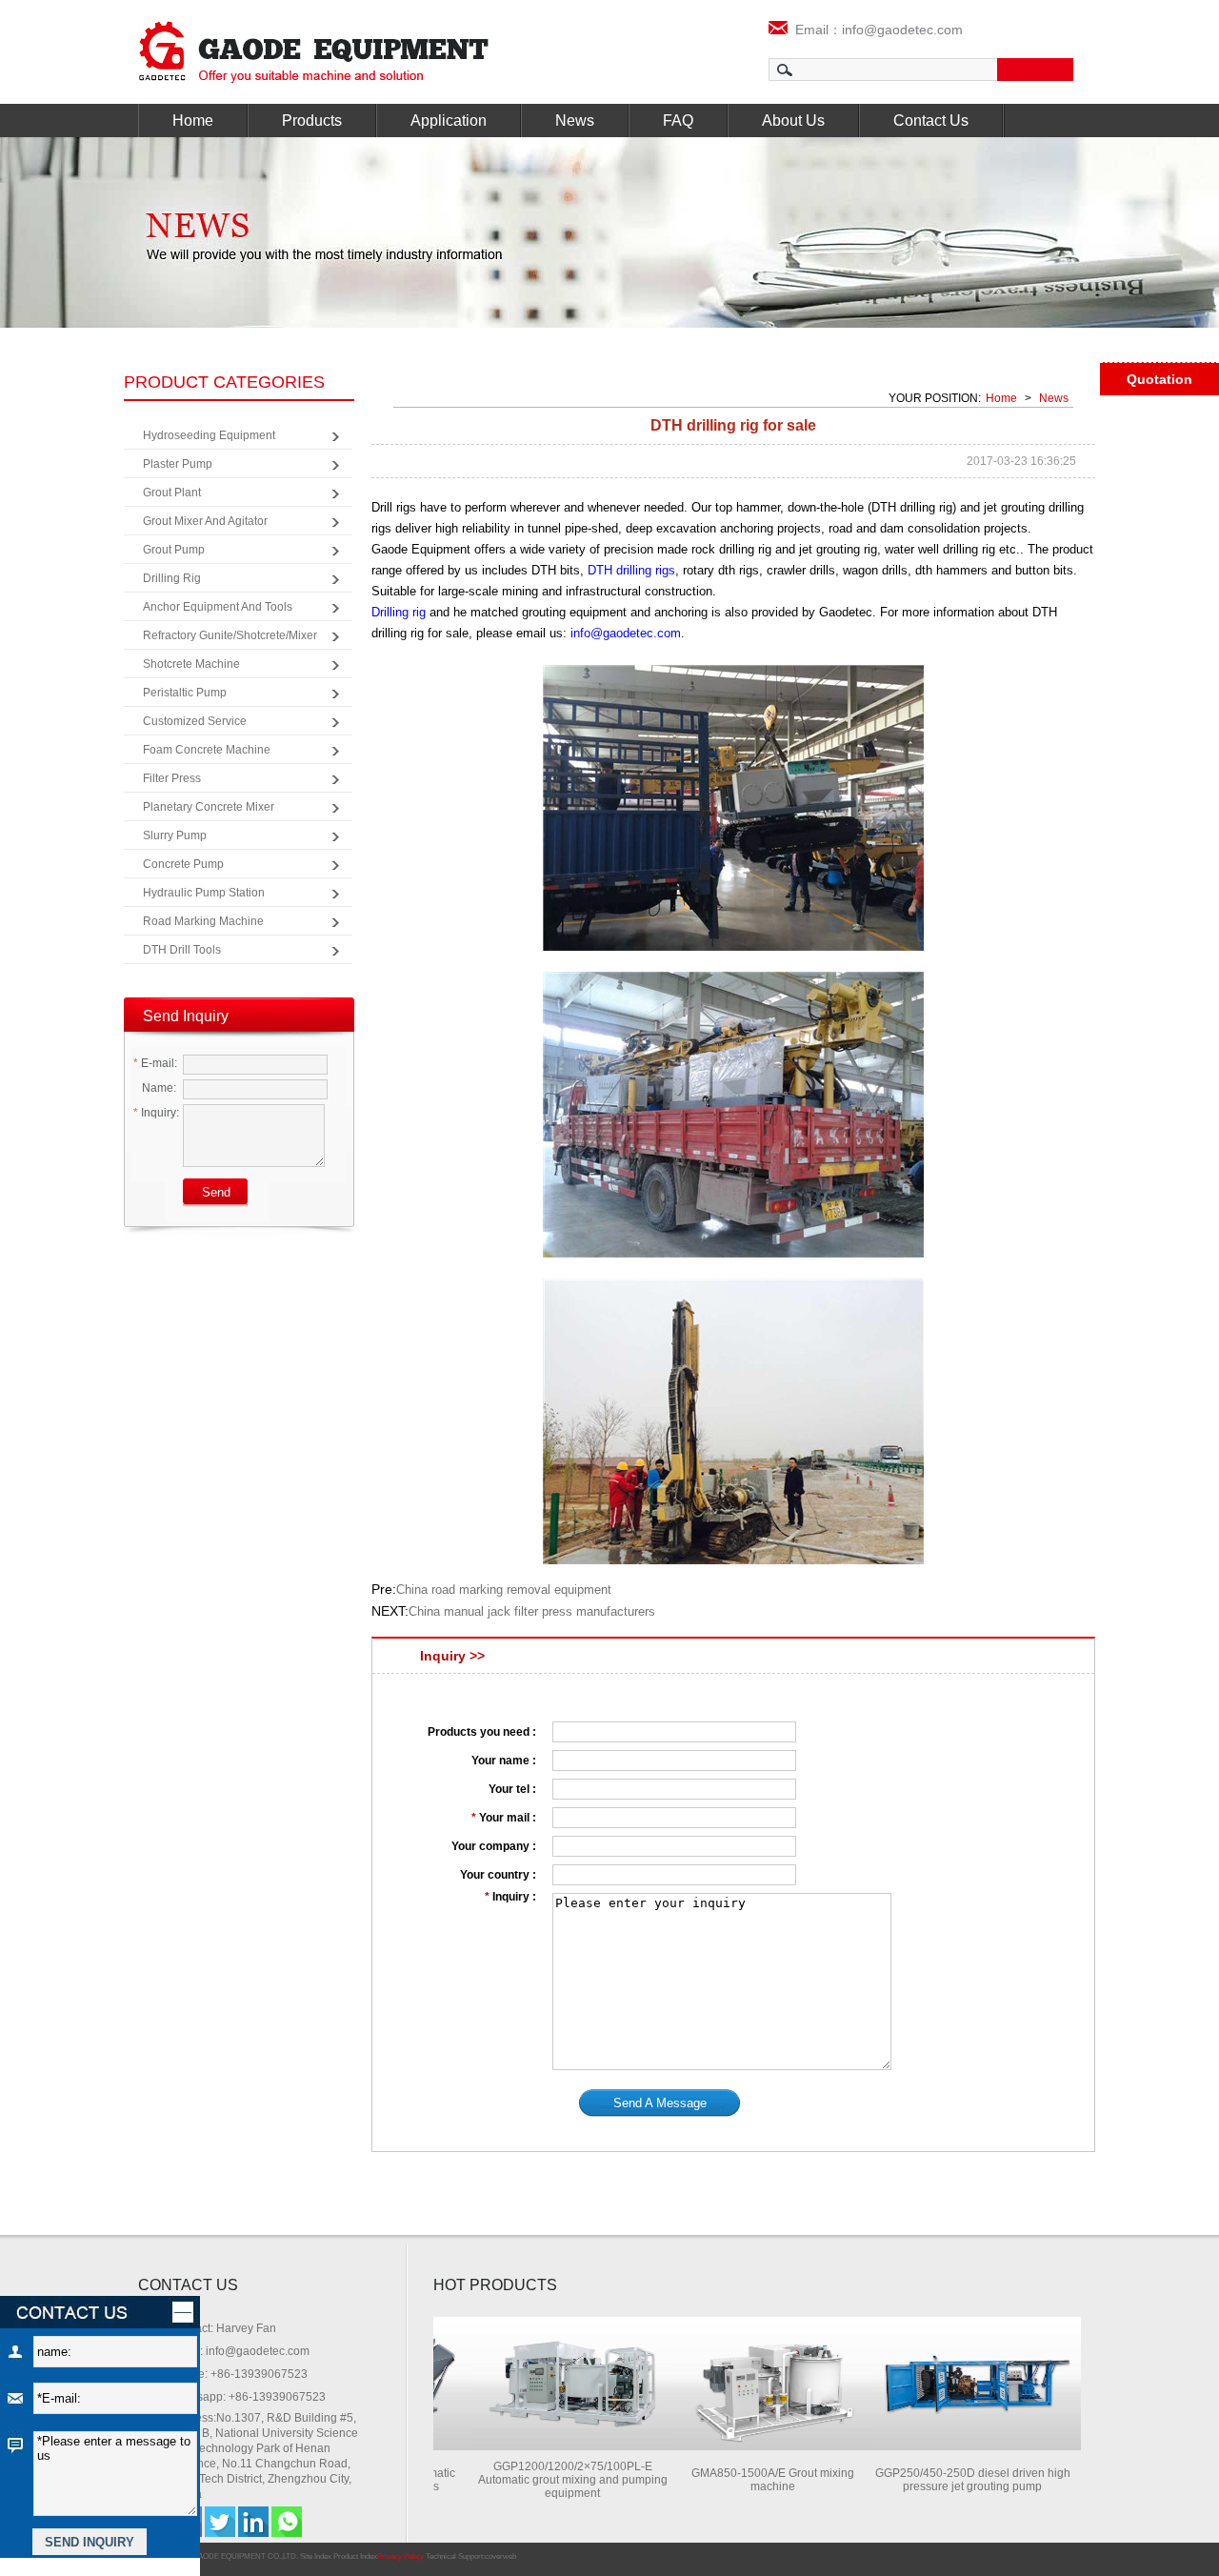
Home (193, 121)
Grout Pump (174, 550)
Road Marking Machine (203, 921)
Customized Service (195, 721)
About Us (793, 121)
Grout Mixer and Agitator (205, 521)
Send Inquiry (186, 1016)
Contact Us (931, 121)
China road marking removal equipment (504, 1590)
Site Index (316, 2556)
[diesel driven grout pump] (944, 2445)
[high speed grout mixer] (744, 2445)
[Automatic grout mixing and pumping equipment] (544, 2445)
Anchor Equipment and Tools (218, 607)
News (575, 121)
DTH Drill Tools (182, 950)
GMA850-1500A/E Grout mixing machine (744, 2480)
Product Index (355, 2556)
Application (449, 121)
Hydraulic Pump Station (204, 893)
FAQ (678, 121)
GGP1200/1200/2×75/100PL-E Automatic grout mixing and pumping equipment (544, 2480)
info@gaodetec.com (626, 633)
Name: (158, 1088)
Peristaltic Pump (185, 693)
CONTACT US (188, 2285)
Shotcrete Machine (191, 664)
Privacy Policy (400, 2556)
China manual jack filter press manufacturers (532, 1611)
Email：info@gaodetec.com (875, 30)
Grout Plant (172, 493)
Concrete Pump (183, 864)
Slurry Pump (175, 835)
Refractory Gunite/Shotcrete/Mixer (230, 635)
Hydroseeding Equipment (209, 435)
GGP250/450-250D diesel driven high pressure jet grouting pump (944, 2480)
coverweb (500, 2556)
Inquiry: (156, 1113)
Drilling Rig (172, 578)
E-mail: (155, 1063)
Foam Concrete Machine (207, 750)
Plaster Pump (178, 464)
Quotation (1159, 379)
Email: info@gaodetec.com (240, 2351)
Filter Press (172, 778)
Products (312, 121)
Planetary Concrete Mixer (209, 807)
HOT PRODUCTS (495, 2285)
